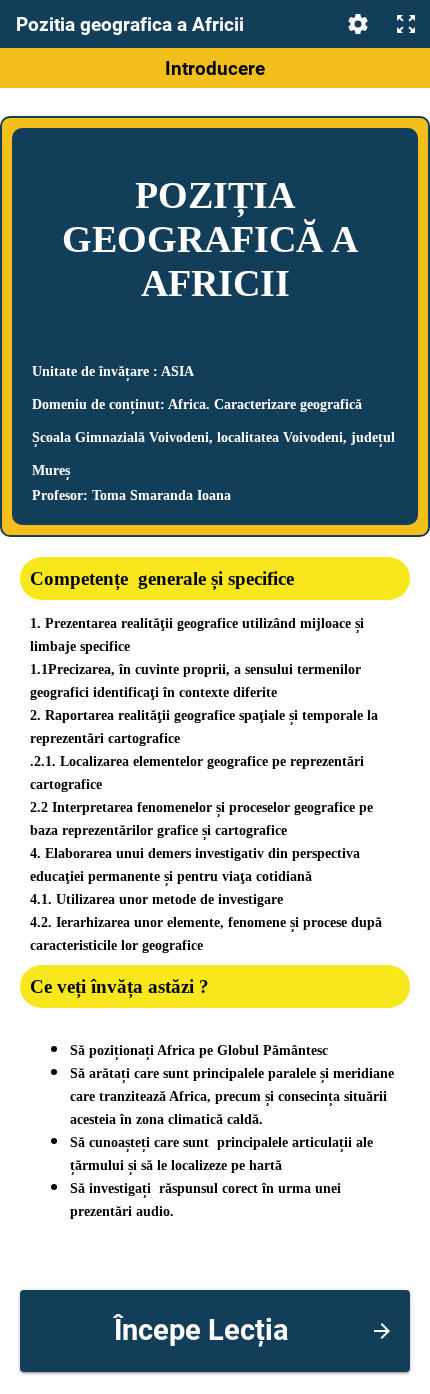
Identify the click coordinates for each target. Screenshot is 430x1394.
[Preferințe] (358, 24)
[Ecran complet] (406, 24)
